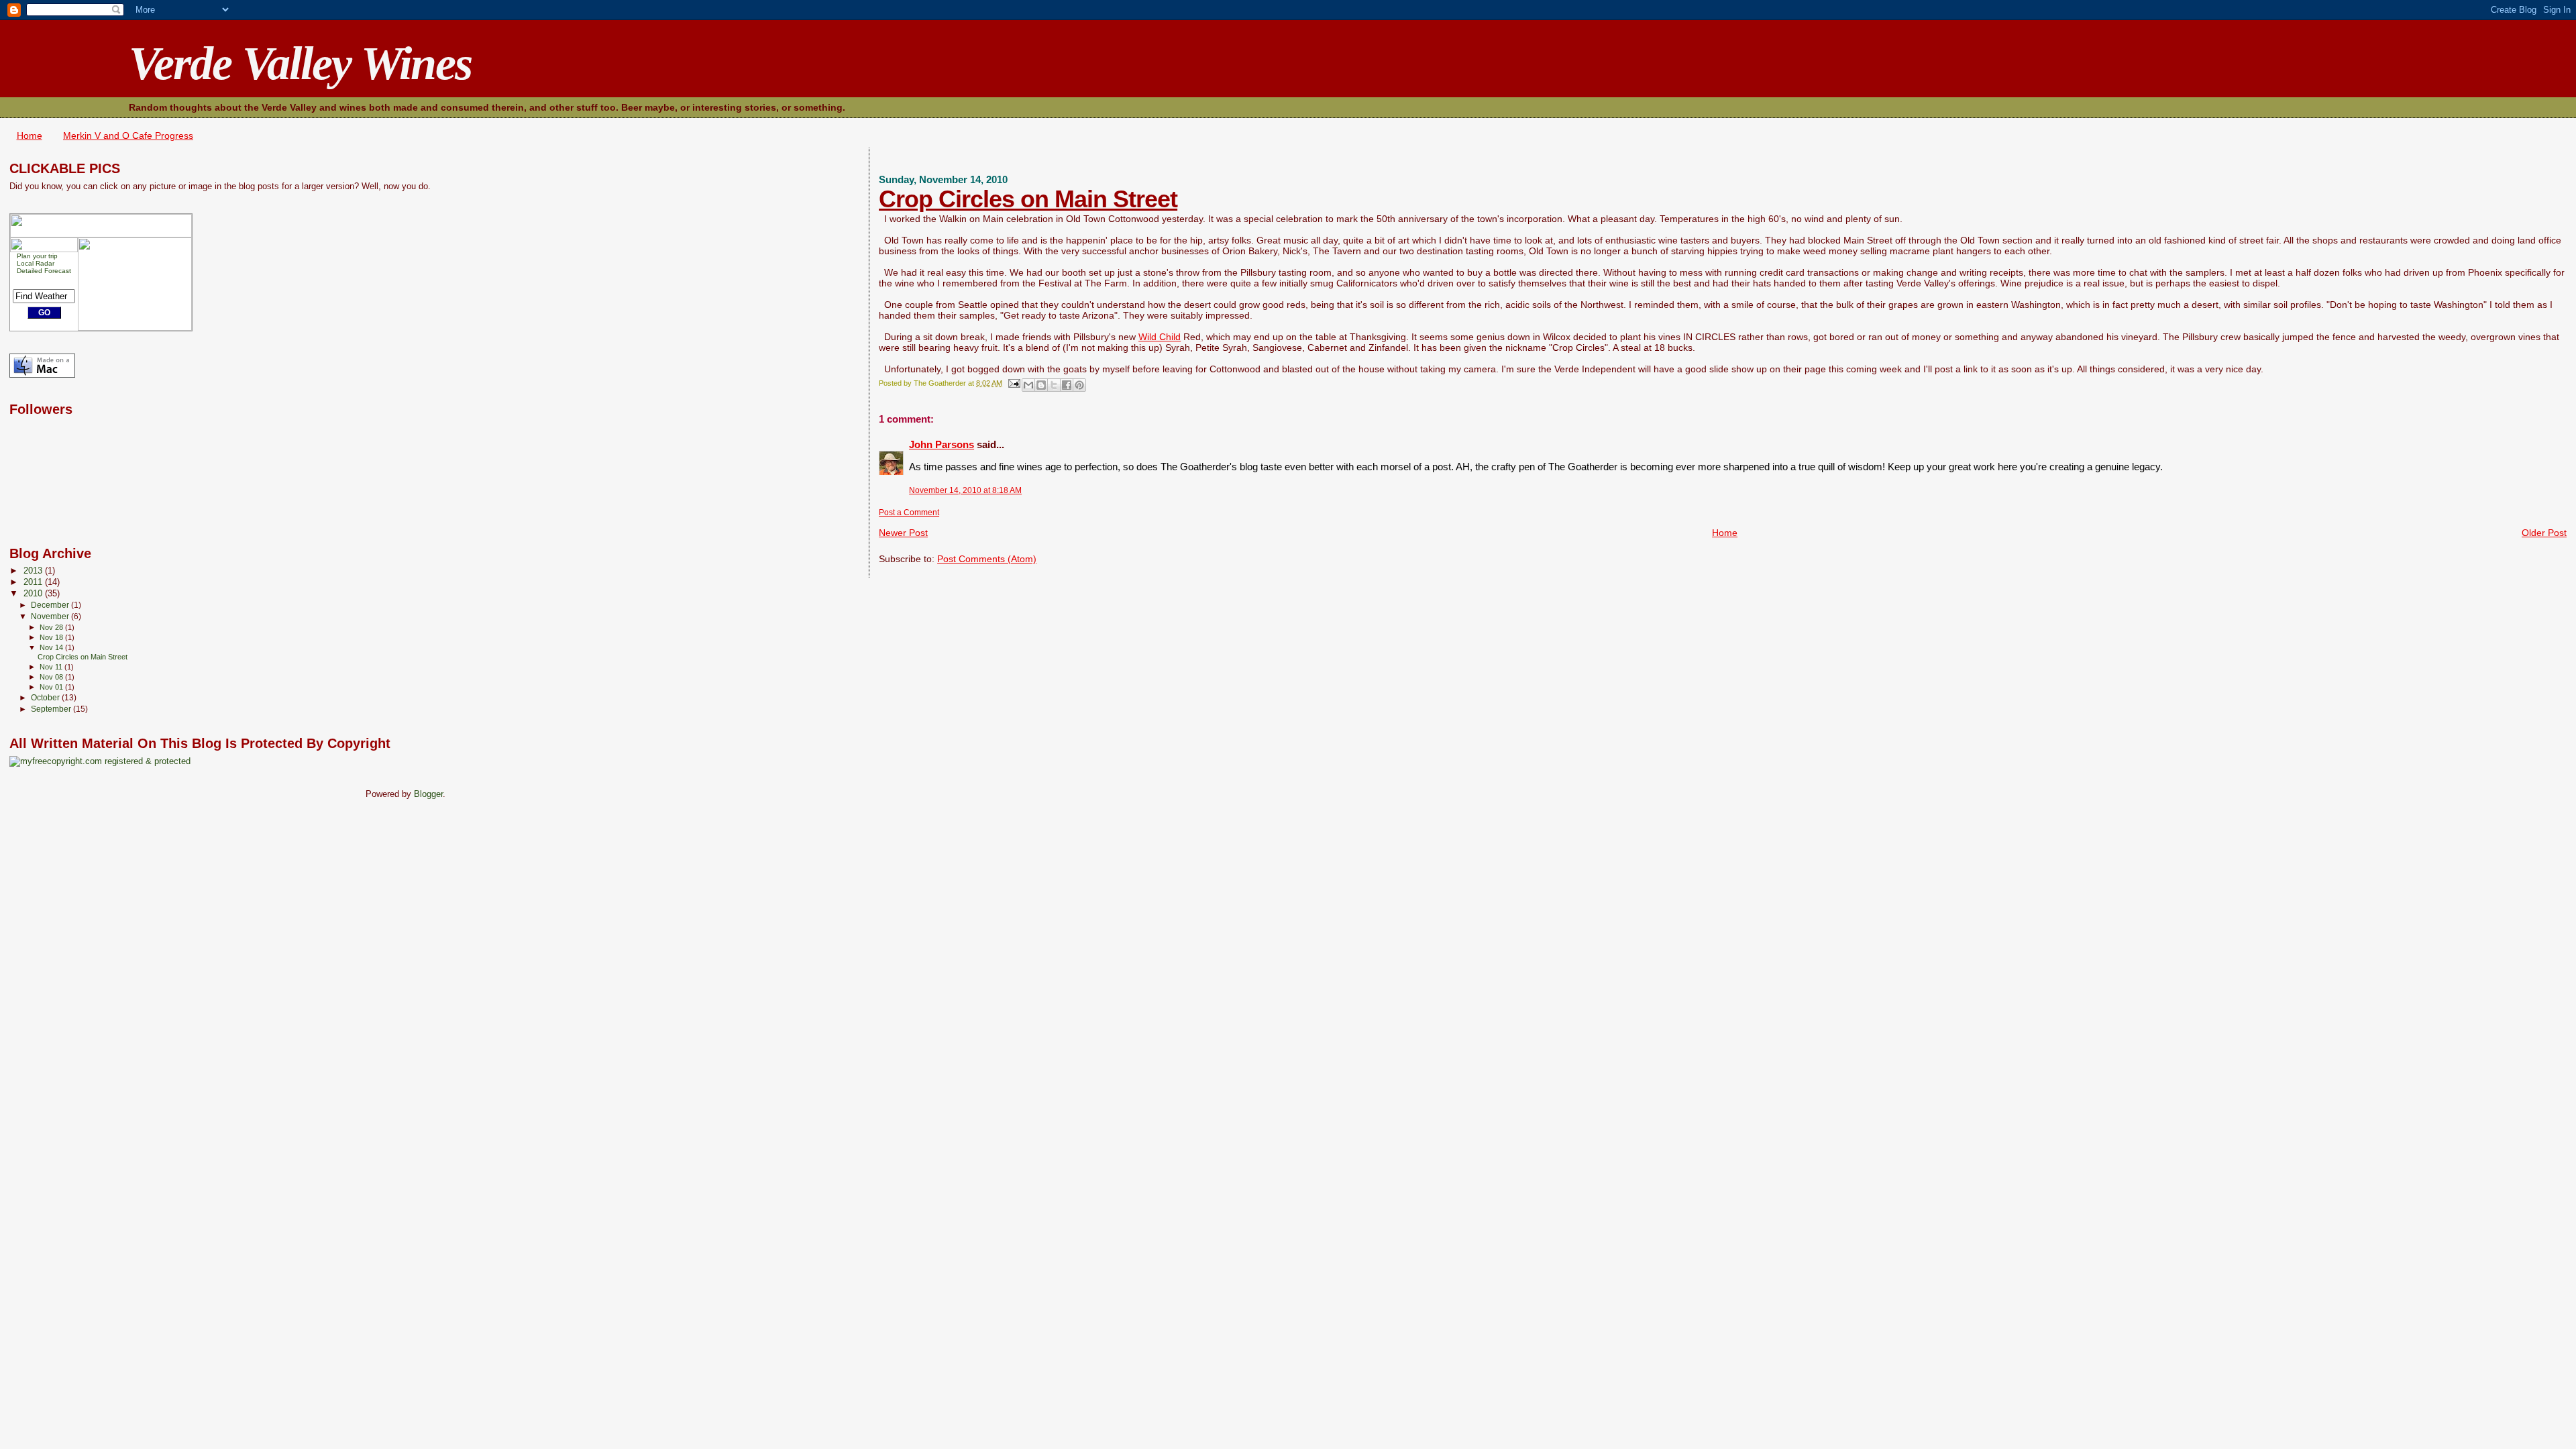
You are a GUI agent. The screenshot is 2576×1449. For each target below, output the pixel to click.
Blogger (428, 794)
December (51, 605)
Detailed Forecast (44, 271)
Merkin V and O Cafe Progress (128, 136)
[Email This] (1028, 385)
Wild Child (1160, 337)
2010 (34, 594)
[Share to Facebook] (1067, 385)
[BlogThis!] (1041, 385)
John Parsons (942, 444)
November (51, 616)
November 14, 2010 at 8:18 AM (965, 490)
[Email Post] (1013, 383)
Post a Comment (909, 513)
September (52, 709)
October (46, 698)
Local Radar (36, 263)
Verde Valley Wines (300, 63)
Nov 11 (52, 667)
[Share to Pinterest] (1079, 385)
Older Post (2544, 533)
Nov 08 (52, 677)
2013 (34, 571)
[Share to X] (1054, 385)
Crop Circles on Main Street (1028, 199)
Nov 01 (52, 687)
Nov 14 (52, 647)
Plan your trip (37, 256)
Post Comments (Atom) (987, 559)
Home (30, 136)
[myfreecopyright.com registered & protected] (100, 761)
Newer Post (903, 533)
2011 (34, 582)
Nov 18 (52, 637)
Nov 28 (52, 627)
